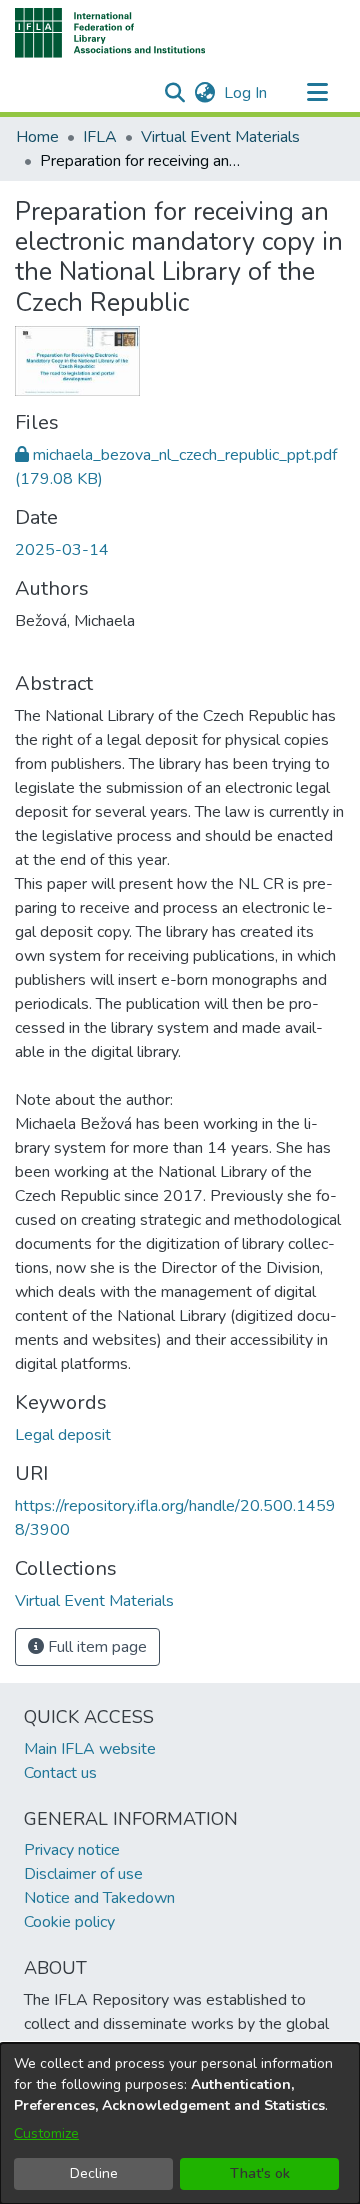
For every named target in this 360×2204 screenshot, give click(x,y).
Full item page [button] (95, 1647)
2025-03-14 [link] (62, 550)
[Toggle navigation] (317, 93)
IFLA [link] (100, 137)
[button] (110, 33)
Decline (94, 2173)
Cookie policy (69, 1922)
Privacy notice (72, 1850)
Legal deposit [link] (63, 1435)
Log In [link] (246, 93)
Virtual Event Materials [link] (220, 137)
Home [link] (37, 137)
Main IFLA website (90, 1749)
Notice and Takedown (99, 1898)
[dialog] (180, 2123)
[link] (94, 1601)
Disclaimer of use (83, 1874)
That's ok (260, 2173)
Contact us (60, 1773)
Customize (46, 2133)
